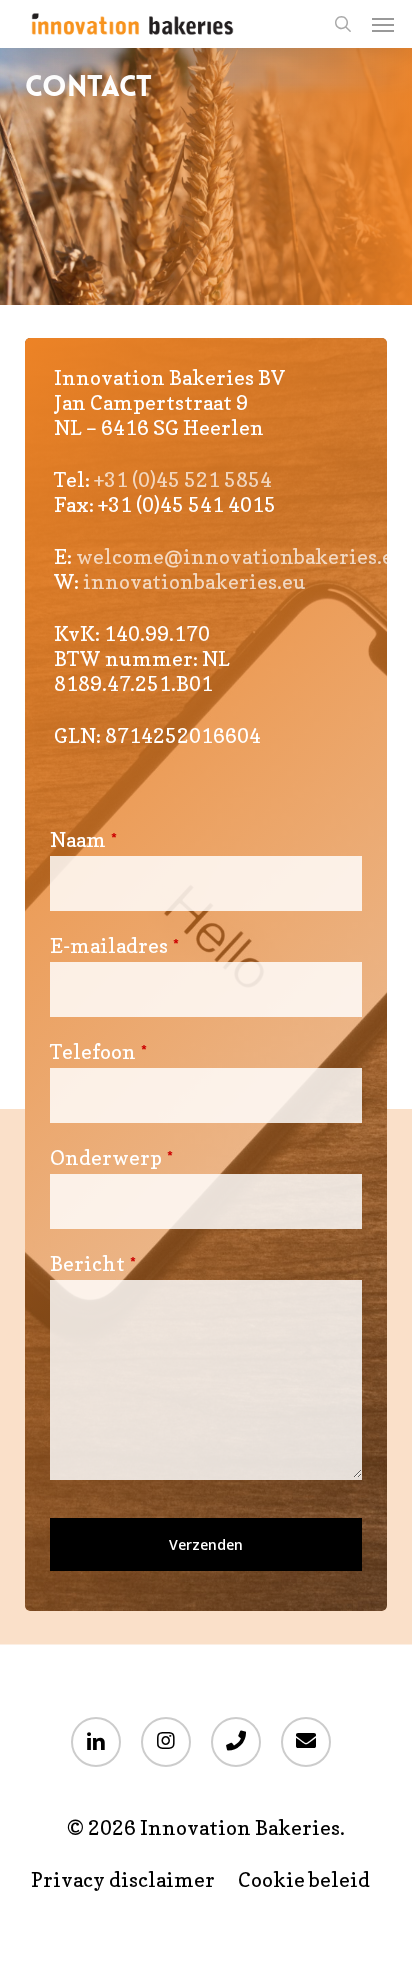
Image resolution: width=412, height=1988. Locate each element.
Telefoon (98, 1052)
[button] (383, 24)
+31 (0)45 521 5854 (183, 480)
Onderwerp (111, 1158)
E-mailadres (114, 946)
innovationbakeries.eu (194, 582)
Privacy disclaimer (123, 1880)
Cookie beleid (304, 1880)
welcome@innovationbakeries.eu (241, 557)
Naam (83, 840)
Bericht (93, 1264)
